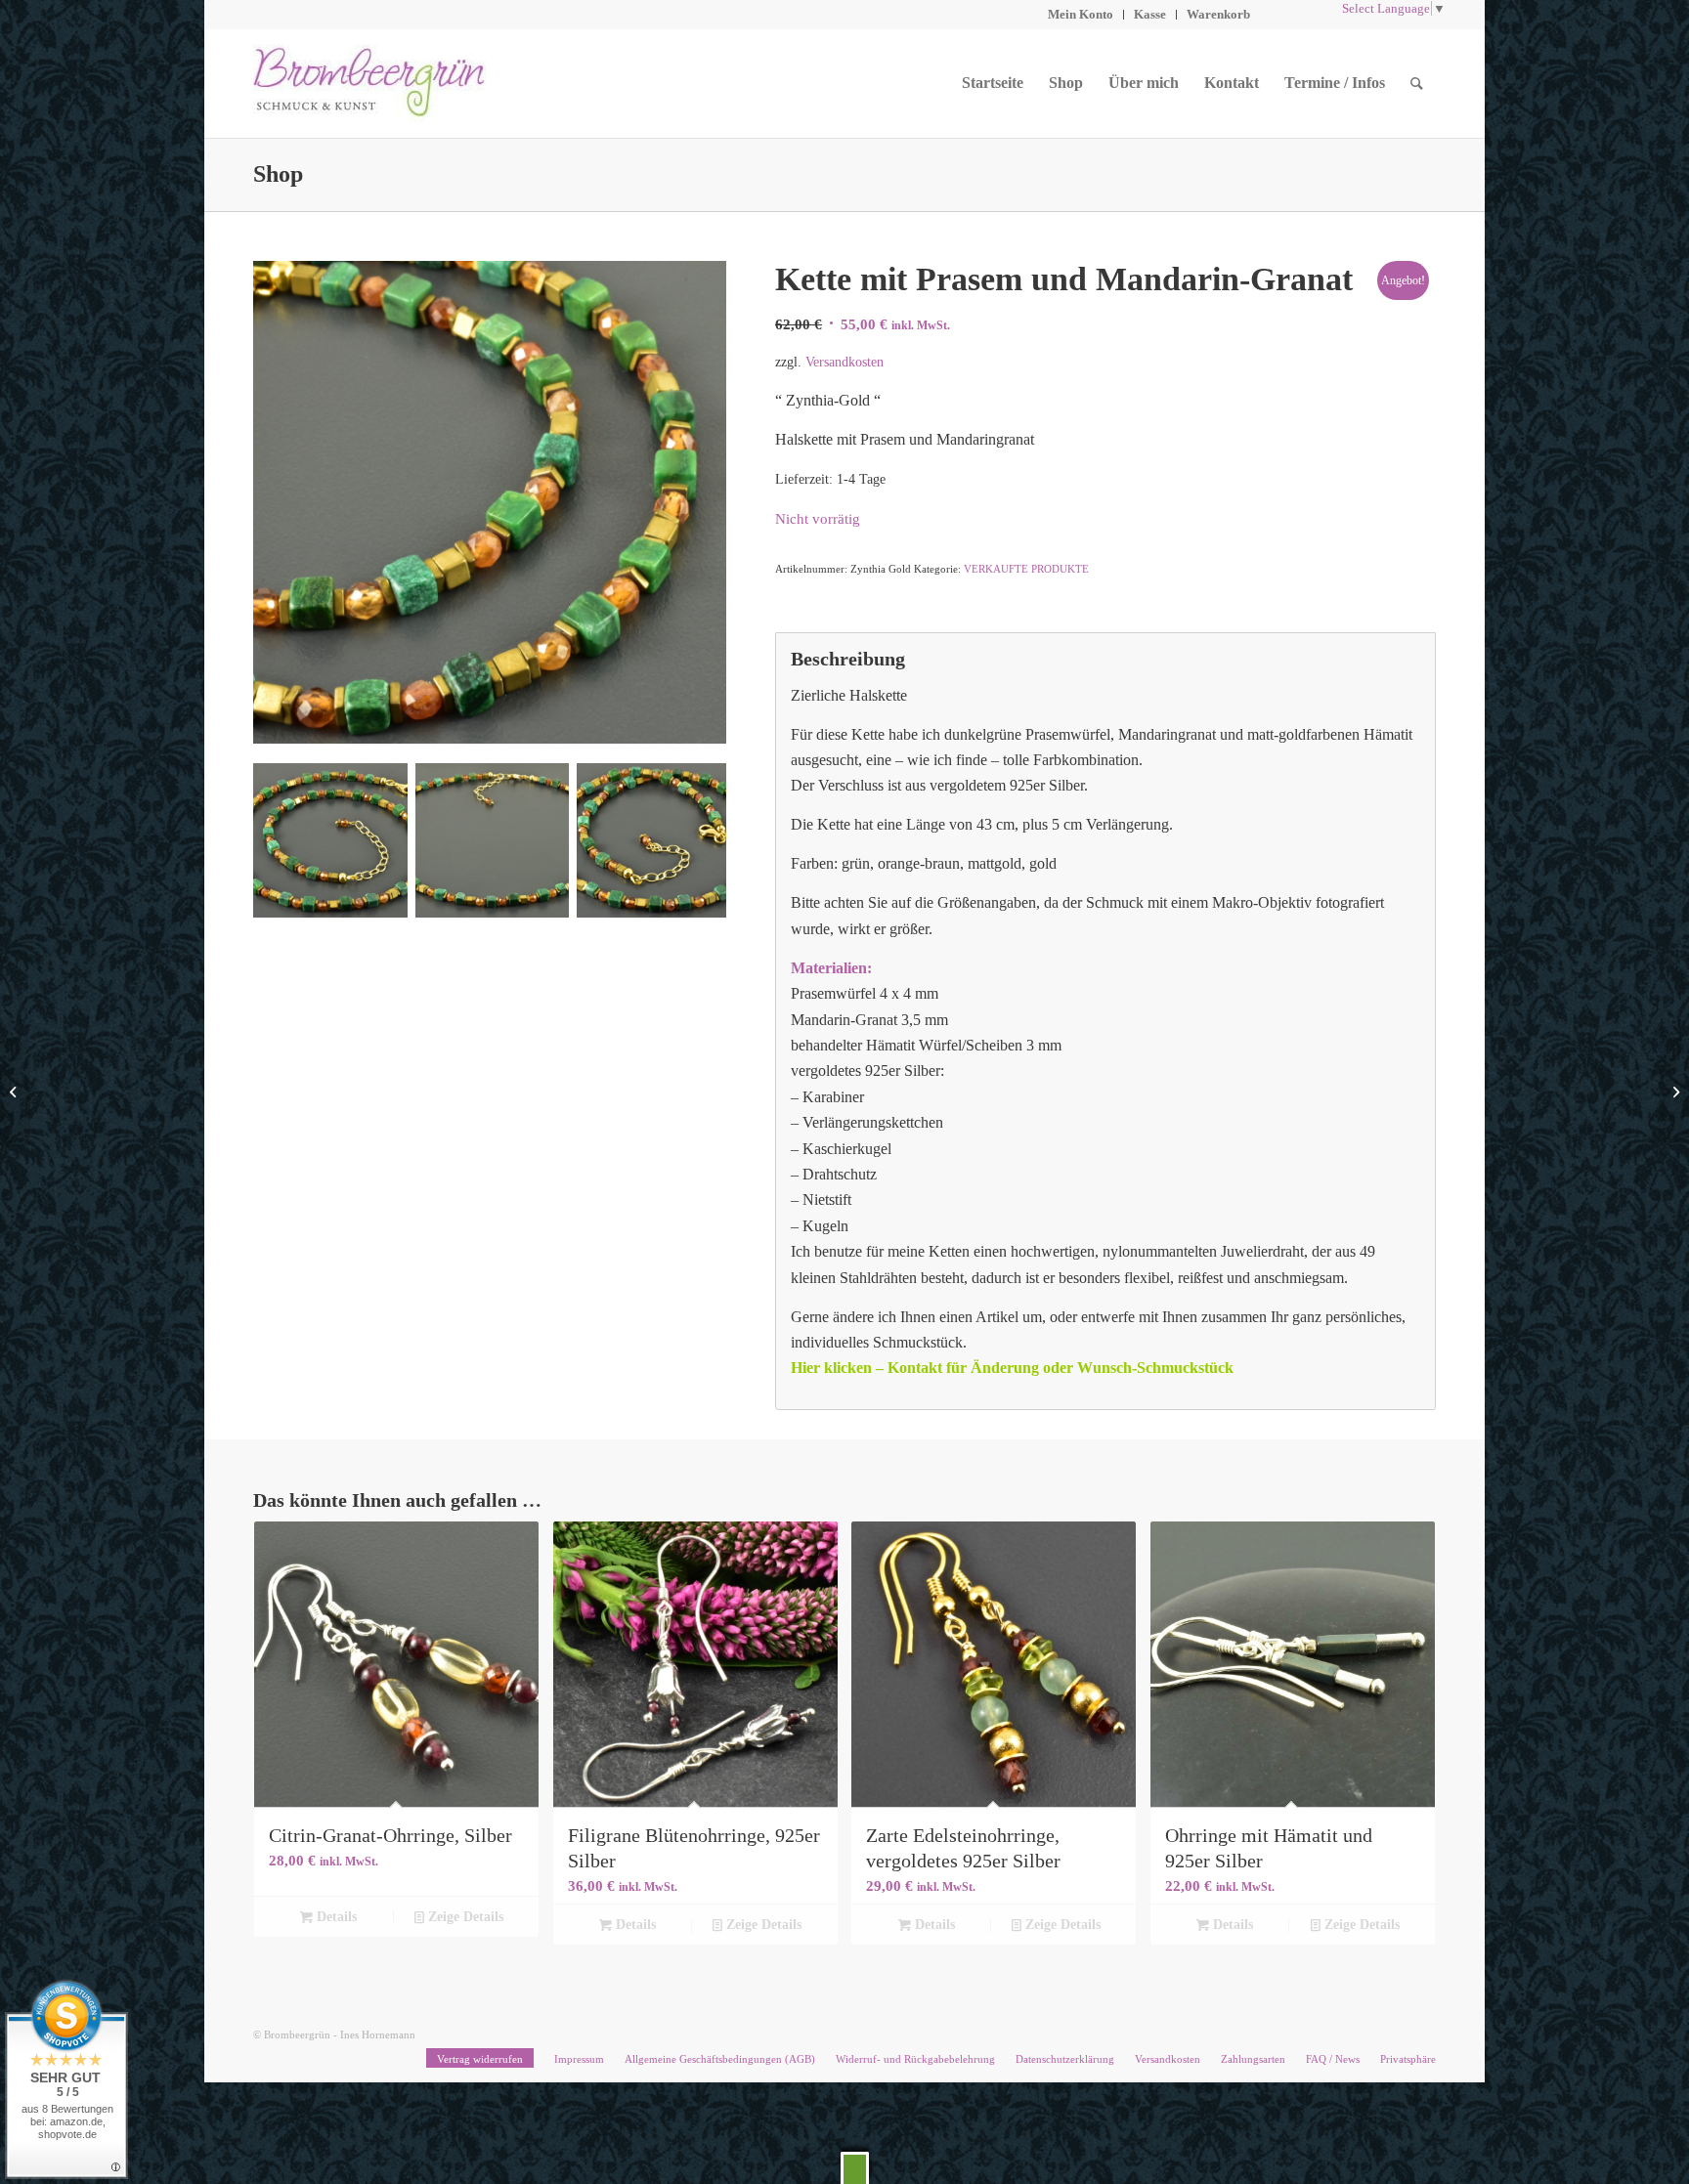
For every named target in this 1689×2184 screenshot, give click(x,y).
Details (335, 1917)
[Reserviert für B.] (1674, 1092)
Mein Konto (1081, 14)
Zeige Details (464, 1917)
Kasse (1150, 14)
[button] (855, 2168)
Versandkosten (844, 362)
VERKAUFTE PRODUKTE (1026, 569)
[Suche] (1417, 83)
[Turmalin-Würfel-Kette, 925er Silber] (15, 1092)
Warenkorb (1218, 14)
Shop (278, 174)
